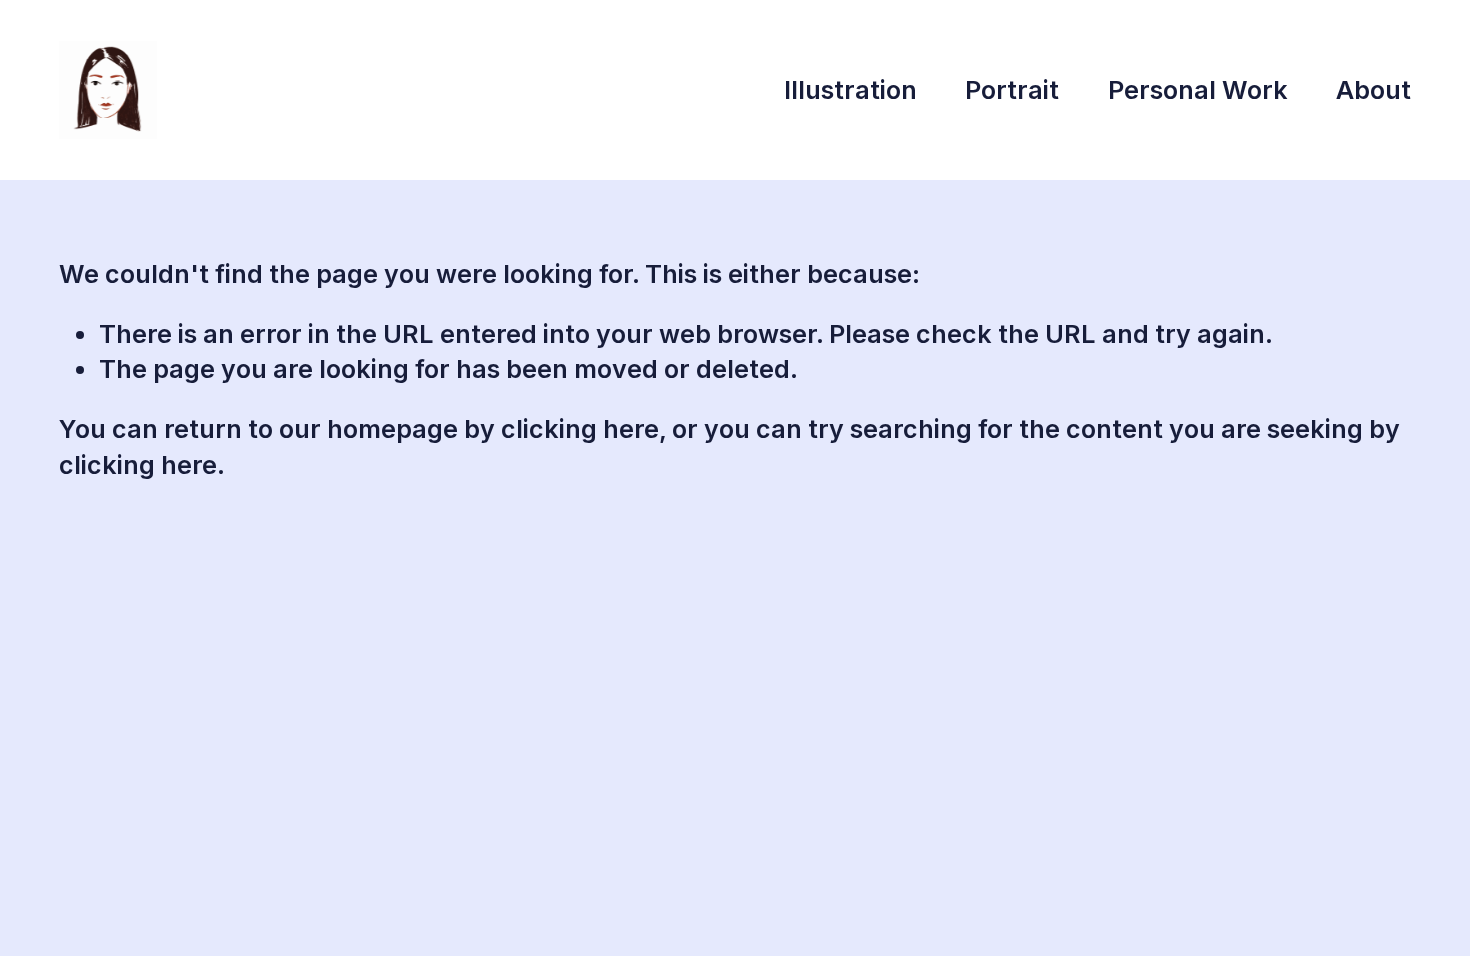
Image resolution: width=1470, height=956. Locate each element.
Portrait (1012, 90)
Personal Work (1198, 90)
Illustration (850, 90)
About (1373, 90)
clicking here (580, 429)
